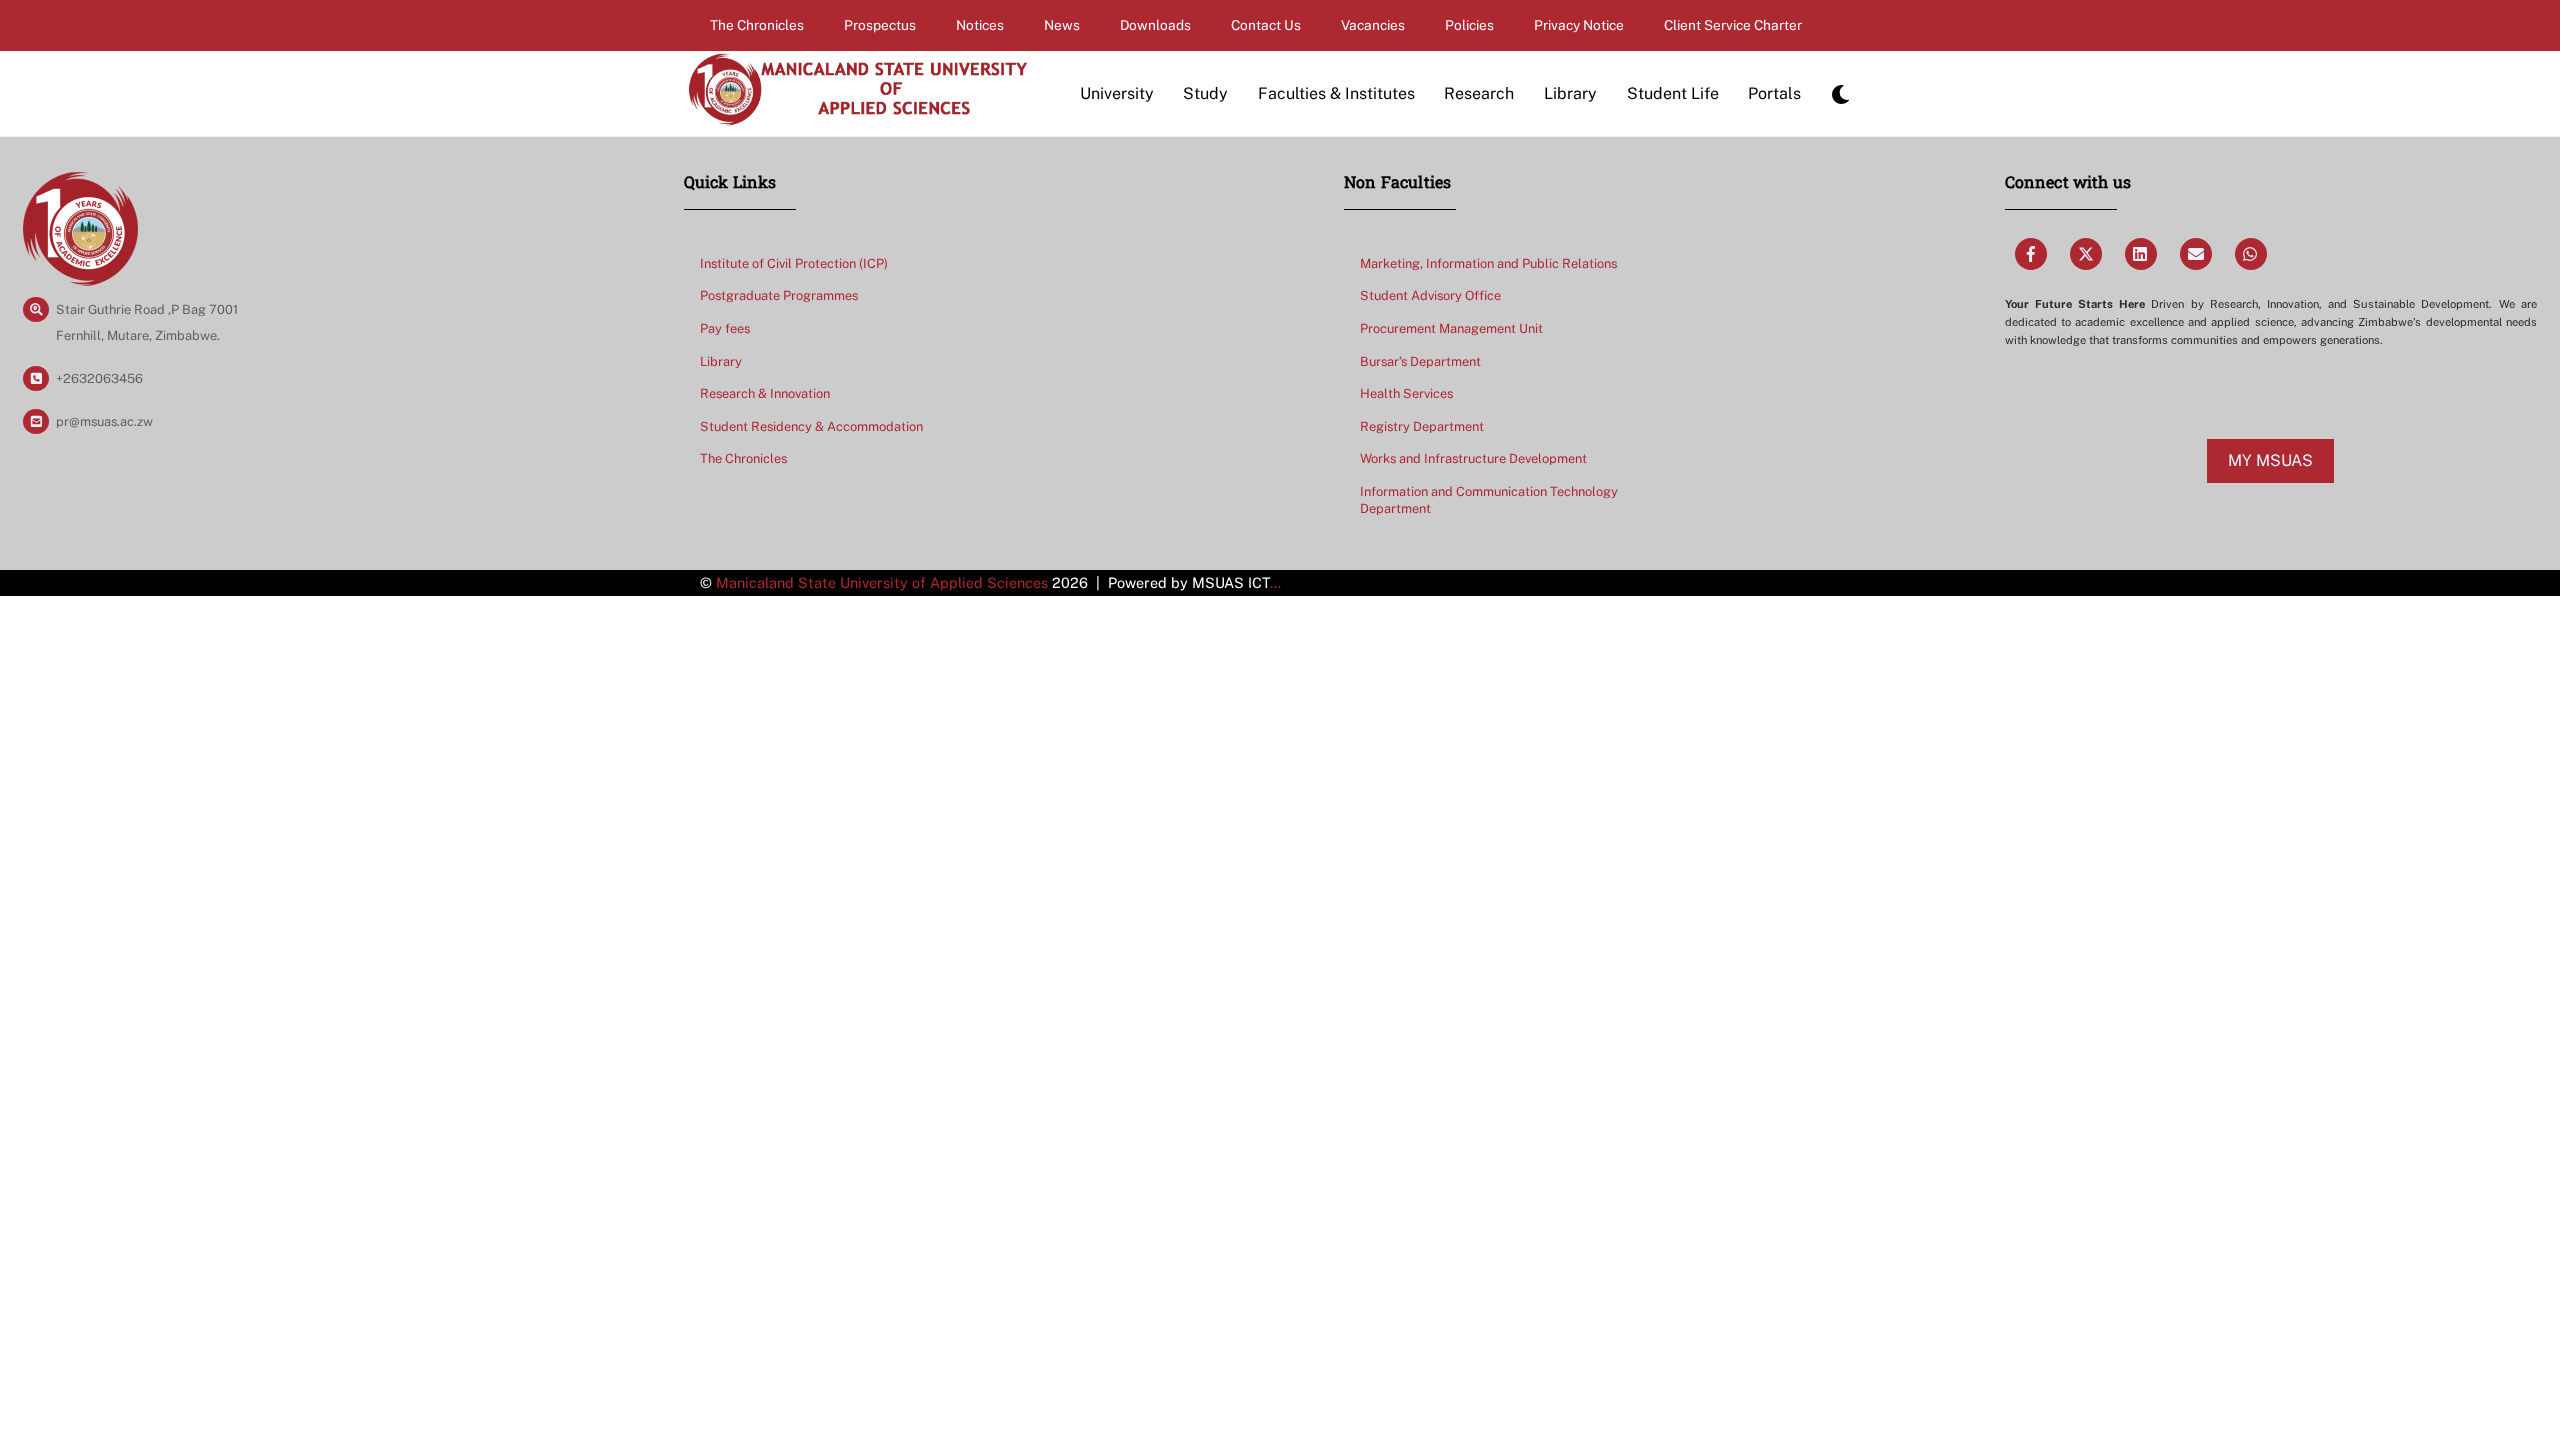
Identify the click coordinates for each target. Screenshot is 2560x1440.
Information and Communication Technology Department (1489, 500)
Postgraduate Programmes (779, 295)
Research (1479, 93)
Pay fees (725, 328)
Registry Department (1422, 426)
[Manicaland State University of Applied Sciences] (856, 117)
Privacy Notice (1579, 25)
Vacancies (1373, 25)
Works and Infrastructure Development (1473, 458)
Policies (1469, 25)
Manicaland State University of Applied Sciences (882, 582)
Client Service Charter (1733, 25)
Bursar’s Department (1420, 361)
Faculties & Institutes (1336, 93)
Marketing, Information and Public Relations (1488, 263)
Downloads (1155, 25)
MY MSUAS (2270, 460)
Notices (980, 25)
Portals (1774, 93)
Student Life (1673, 93)
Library (1570, 93)
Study (1205, 93)
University (1117, 93)
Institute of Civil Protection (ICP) (794, 263)
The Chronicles (757, 25)
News (1062, 25)
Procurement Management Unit (1451, 328)
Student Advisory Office (1430, 295)
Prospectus (880, 25)
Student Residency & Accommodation (811, 426)
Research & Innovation (765, 393)
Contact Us (1266, 25)
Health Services (1406, 393)
